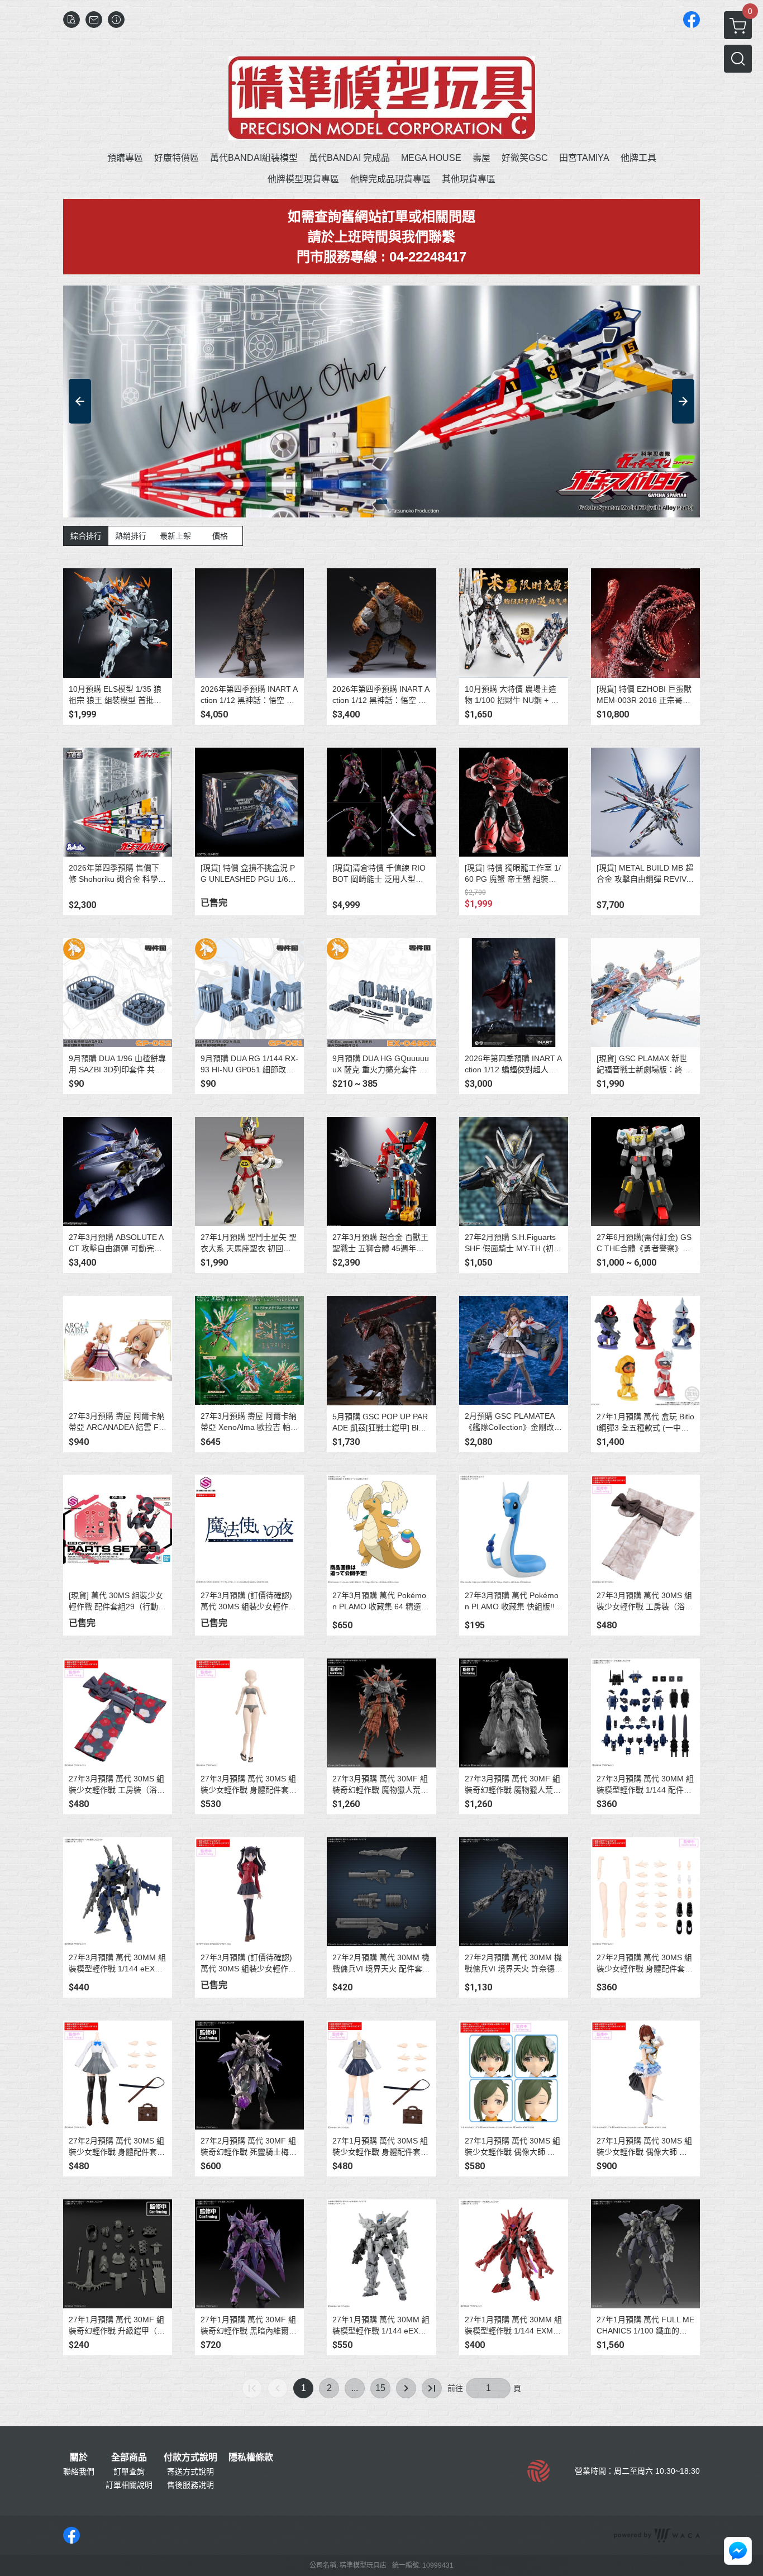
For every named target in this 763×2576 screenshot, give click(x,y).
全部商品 (129, 2458)
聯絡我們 (79, 2472)
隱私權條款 (251, 2458)
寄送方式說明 (190, 2472)
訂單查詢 (129, 2472)
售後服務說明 (190, 2485)
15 (380, 2388)
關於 (79, 2458)
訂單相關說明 (129, 2485)
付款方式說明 (190, 2458)
